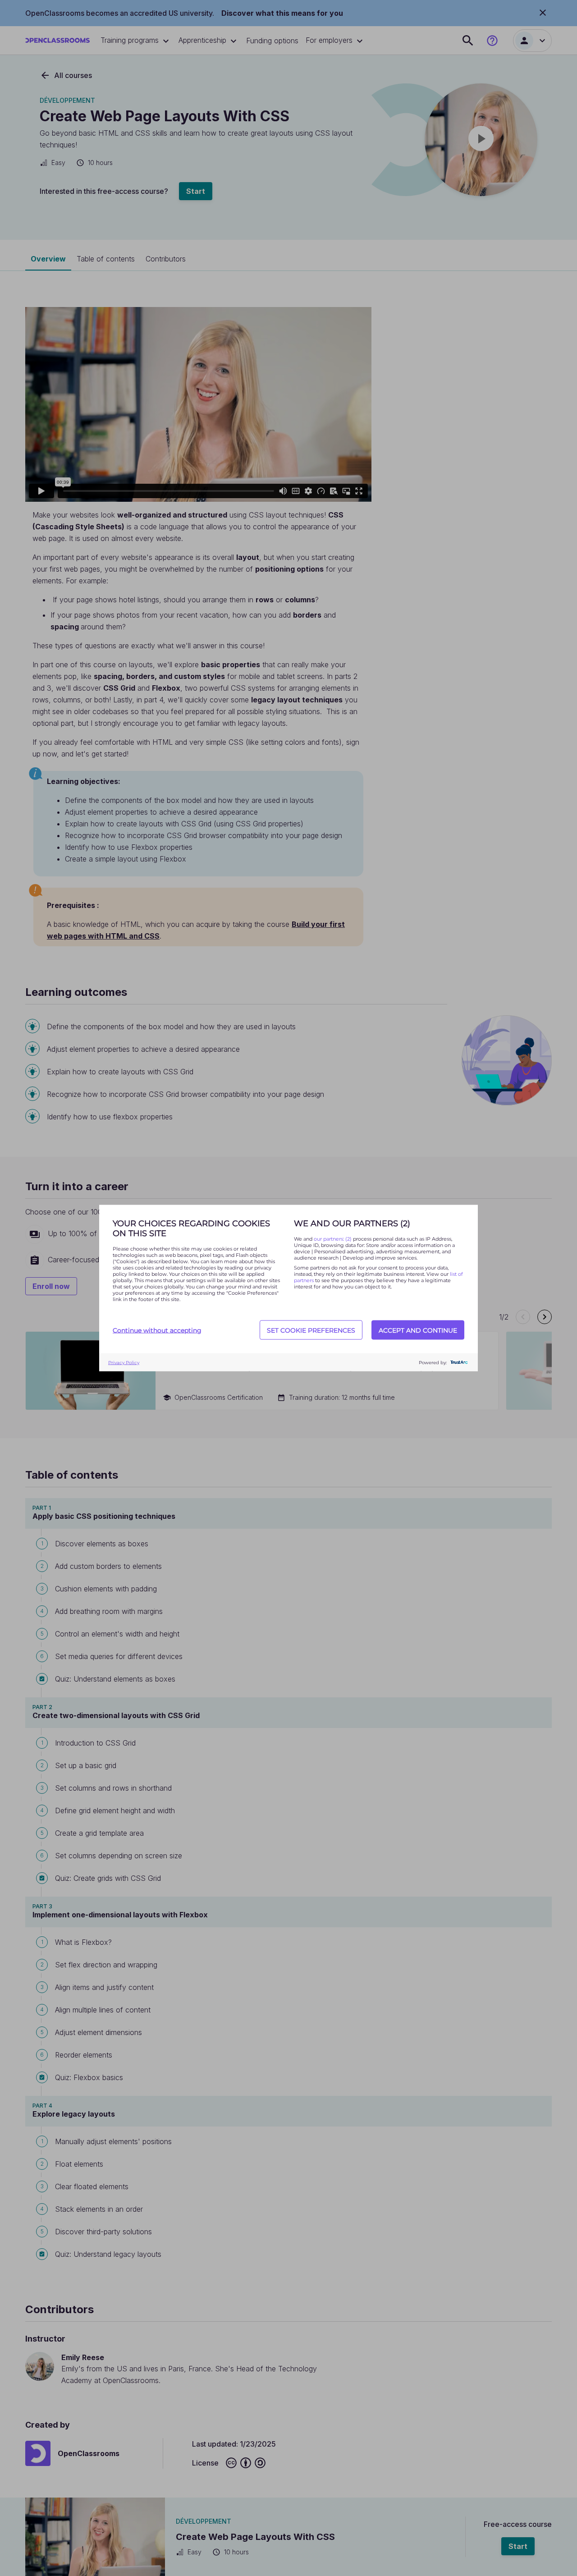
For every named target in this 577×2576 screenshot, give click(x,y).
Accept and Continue (418, 1330)
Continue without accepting (157, 1330)
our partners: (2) (333, 1239)
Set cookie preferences (311, 1330)
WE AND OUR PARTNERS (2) (352, 1224)
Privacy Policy (124, 1362)
